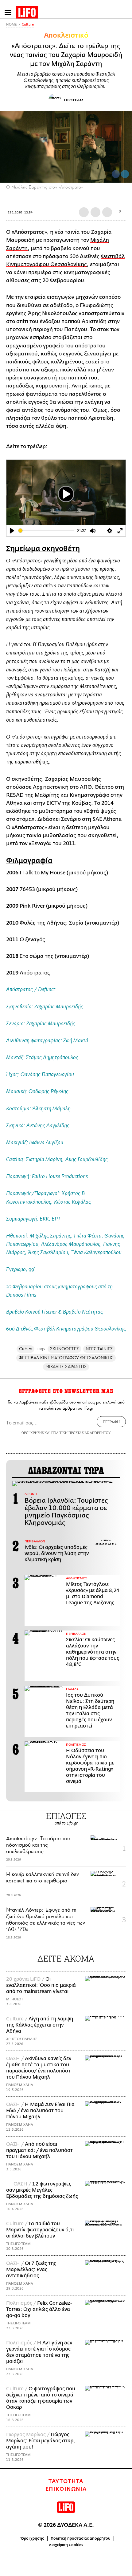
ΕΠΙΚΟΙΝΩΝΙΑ (66, 2489)
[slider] (46, 531)
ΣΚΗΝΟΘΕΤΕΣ (64, 1349)
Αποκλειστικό (66, 35)
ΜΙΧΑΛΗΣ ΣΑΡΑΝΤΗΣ (66, 1367)
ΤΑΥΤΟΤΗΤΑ (66, 2481)
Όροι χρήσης (32, 2538)
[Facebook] (116, 174)
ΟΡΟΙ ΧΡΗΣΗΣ (33, 1433)
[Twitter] (125, 174)
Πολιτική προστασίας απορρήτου (81, 2538)
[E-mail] (107, 212)
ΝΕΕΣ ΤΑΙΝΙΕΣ (99, 1349)
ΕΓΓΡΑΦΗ (111, 1422)
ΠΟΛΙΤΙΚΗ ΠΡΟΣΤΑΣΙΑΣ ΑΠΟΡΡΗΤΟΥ (81, 1433)
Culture (28, 24)
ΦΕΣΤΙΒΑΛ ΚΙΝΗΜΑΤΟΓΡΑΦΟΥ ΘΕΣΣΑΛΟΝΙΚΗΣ (66, 1358)
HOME (11, 24)
